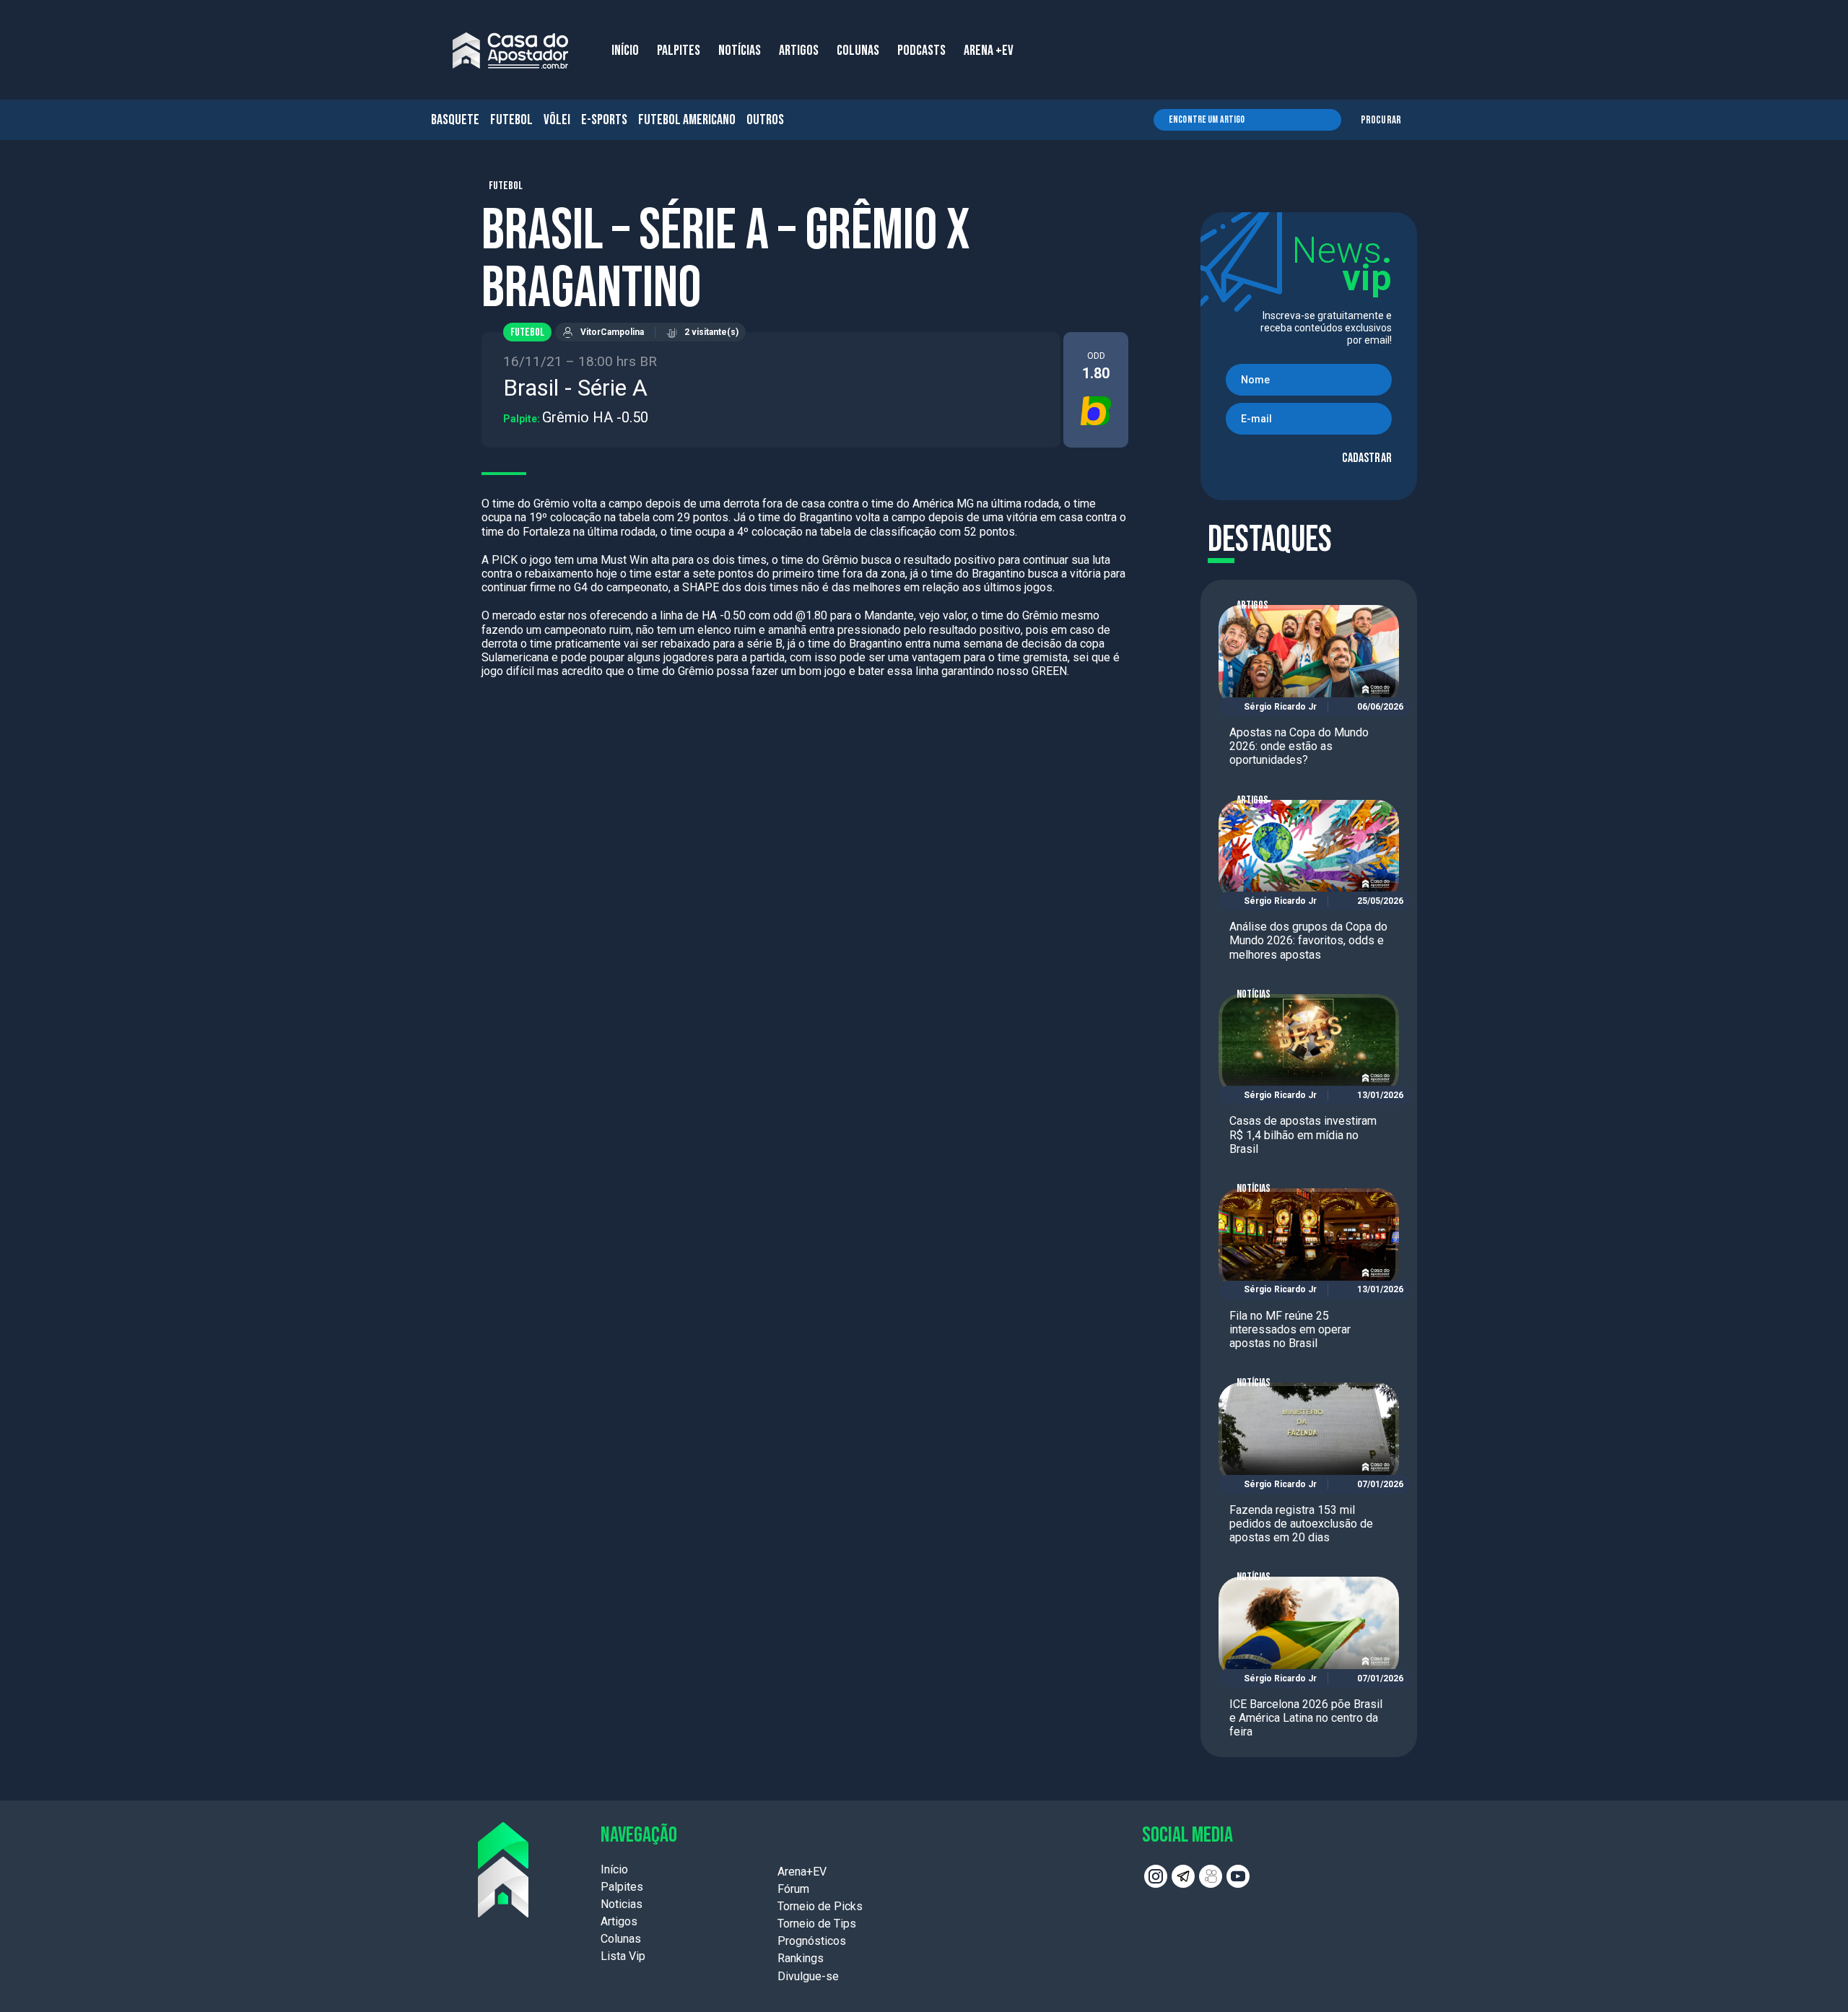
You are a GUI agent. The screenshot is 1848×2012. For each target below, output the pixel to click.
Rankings (801, 1958)
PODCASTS (921, 51)
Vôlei (557, 120)
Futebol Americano (687, 120)
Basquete (455, 120)
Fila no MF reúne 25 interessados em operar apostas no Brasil (1290, 1329)
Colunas (621, 1939)
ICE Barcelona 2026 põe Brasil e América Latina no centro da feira (1306, 1718)
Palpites (622, 1887)
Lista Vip (623, 1956)
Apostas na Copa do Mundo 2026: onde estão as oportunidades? (1299, 746)
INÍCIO (625, 51)
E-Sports (604, 120)
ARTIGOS (799, 51)
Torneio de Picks (820, 1906)
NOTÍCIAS (740, 51)
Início (614, 1869)
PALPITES (679, 51)
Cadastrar (1367, 458)
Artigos (1252, 605)
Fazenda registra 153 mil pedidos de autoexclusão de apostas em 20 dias (1301, 1524)
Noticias (622, 1904)
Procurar (1381, 120)
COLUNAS (858, 51)
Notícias (1254, 994)
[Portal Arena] (510, 51)
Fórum (793, 1889)
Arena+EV (802, 1872)
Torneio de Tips (817, 1924)
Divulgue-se (808, 1976)
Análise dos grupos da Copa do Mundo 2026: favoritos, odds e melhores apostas (1308, 940)
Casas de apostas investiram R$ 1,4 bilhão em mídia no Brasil (1303, 1135)
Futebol (511, 120)
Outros (765, 120)
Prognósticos (812, 1941)
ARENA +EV (989, 51)
